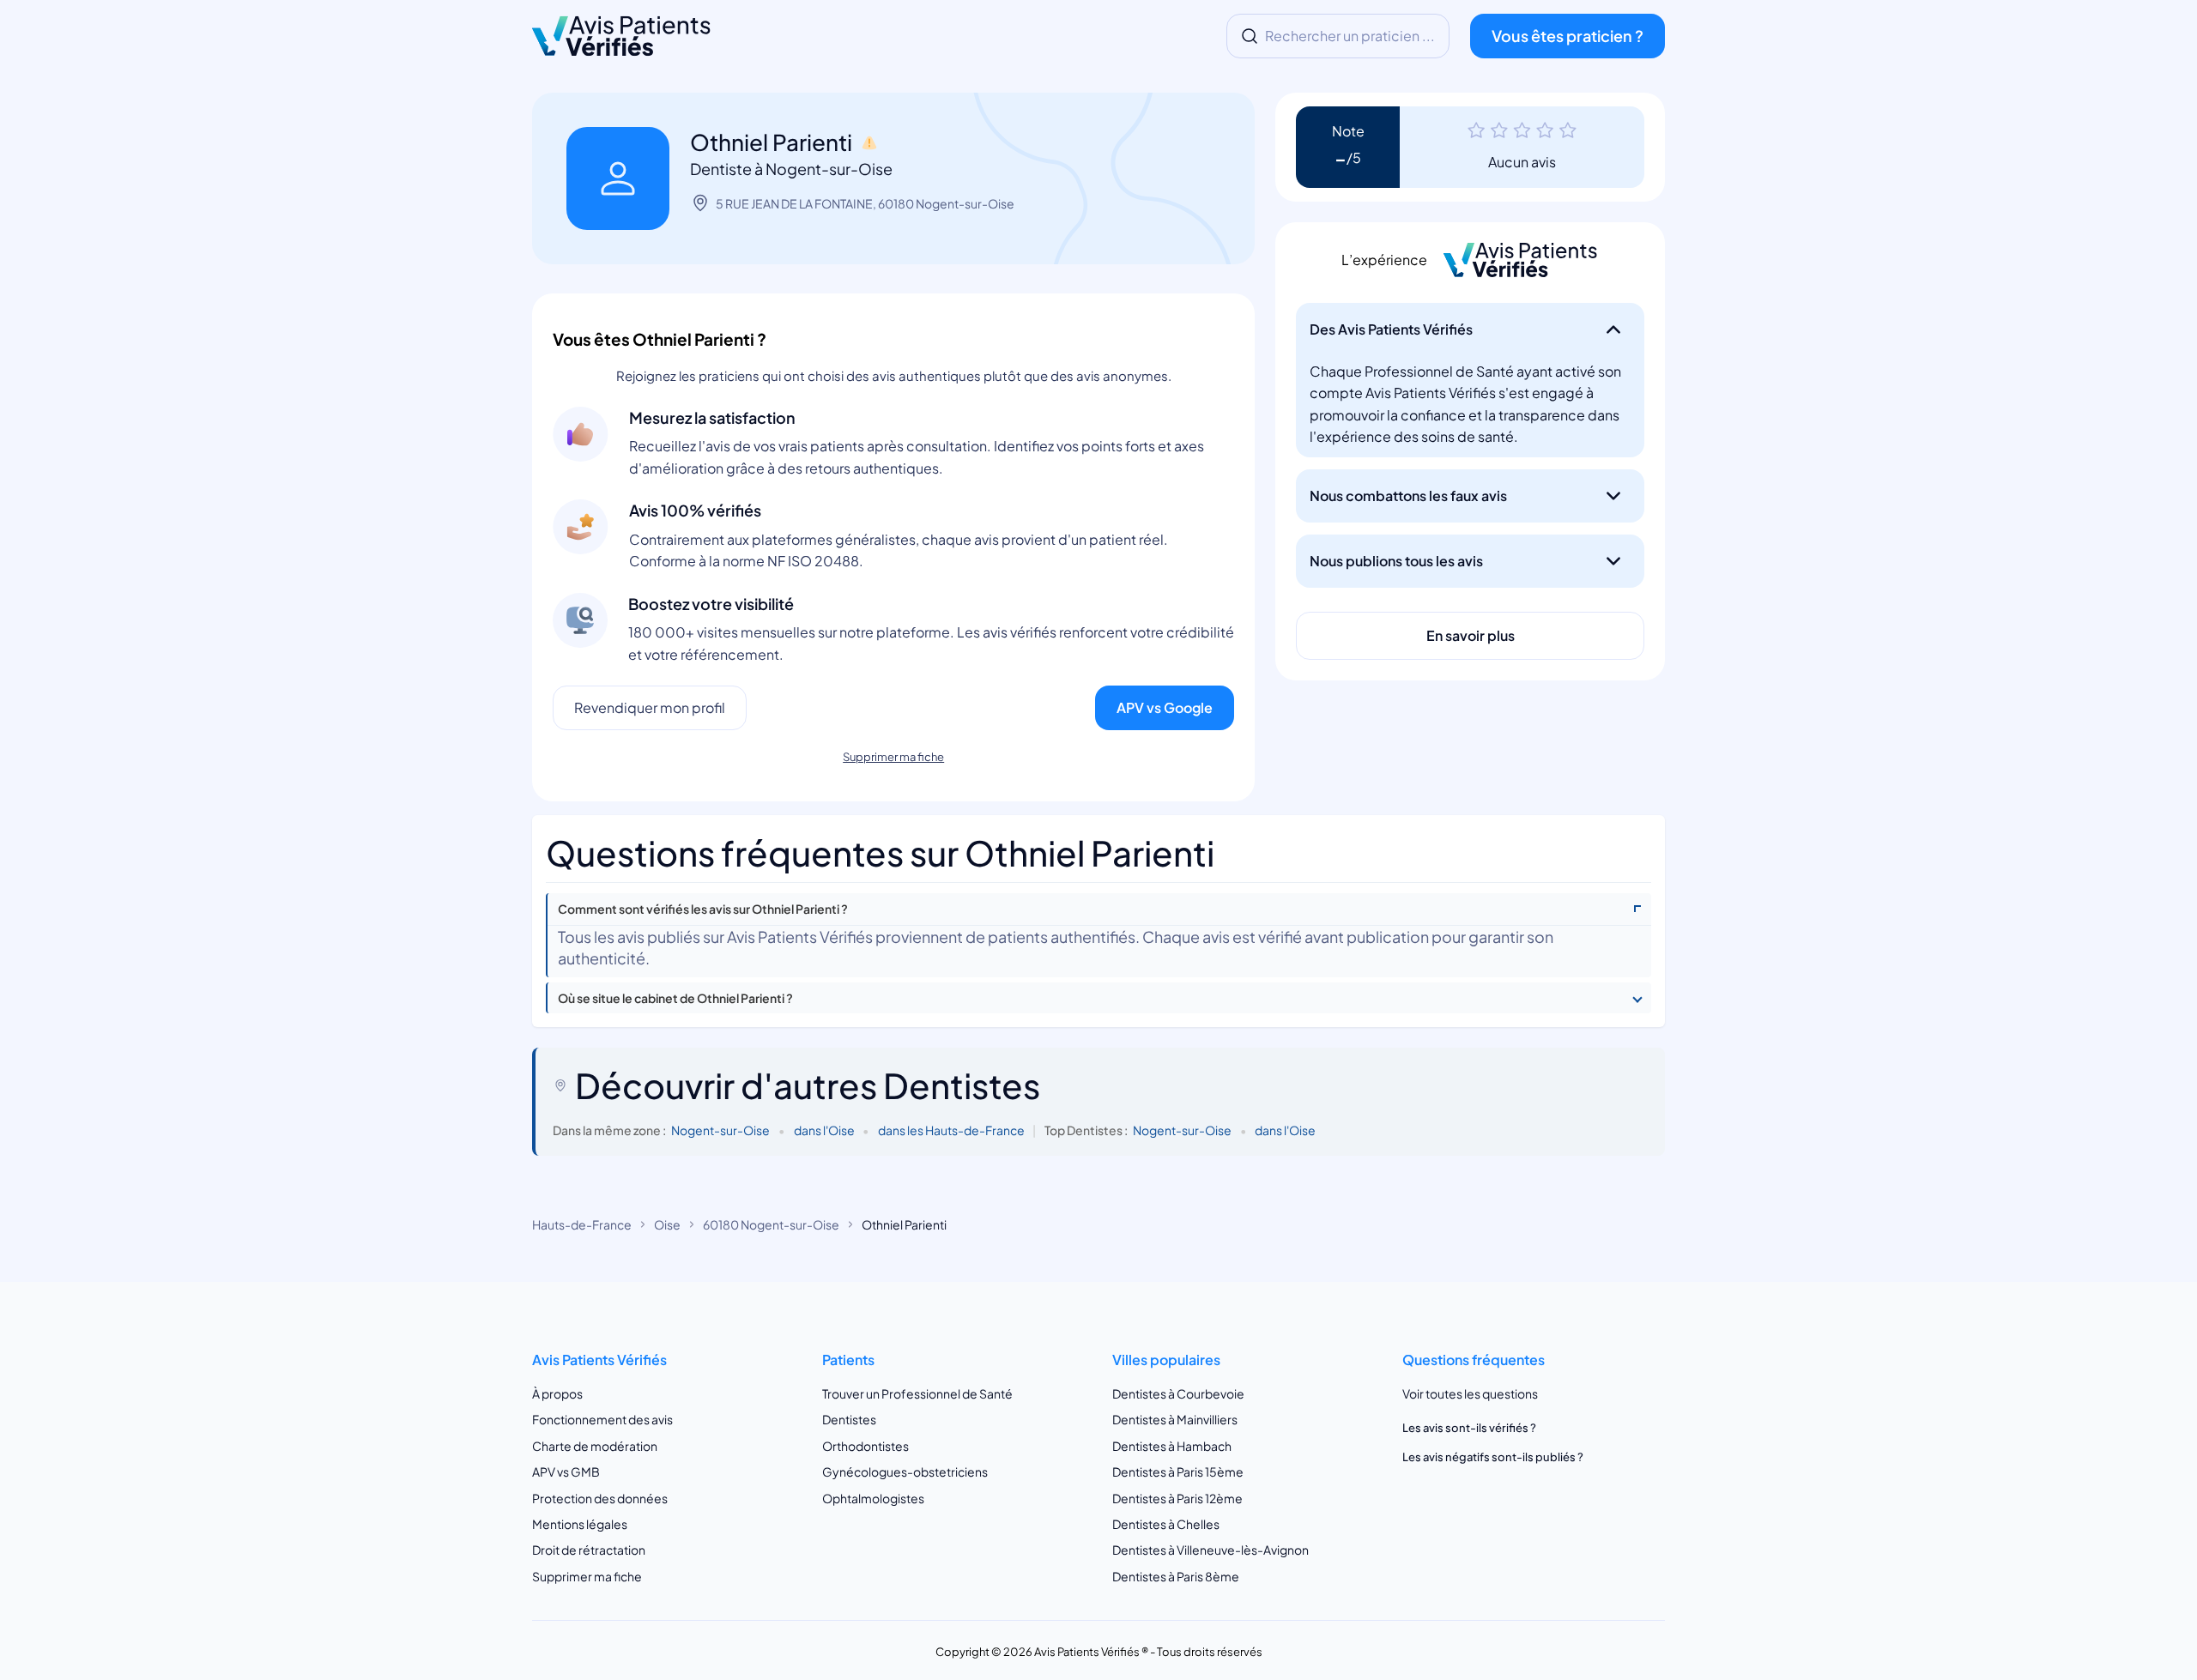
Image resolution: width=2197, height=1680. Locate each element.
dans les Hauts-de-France (951, 1130)
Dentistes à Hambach (1172, 1446)
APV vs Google (1165, 707)
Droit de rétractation (589, 1550)
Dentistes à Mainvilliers (1175, 1419)
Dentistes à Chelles (1166, 1524)
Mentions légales (580, 1524)
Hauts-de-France (582, 1224)
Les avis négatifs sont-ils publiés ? (1493, 1458)
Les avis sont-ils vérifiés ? (1469, 1428)
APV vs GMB (566, 1472)
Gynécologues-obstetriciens (905, 1472)
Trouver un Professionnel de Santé (917, 1393)
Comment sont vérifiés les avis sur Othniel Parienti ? (703, 909)
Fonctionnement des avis (602, 1419)
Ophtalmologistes (873, 1498)
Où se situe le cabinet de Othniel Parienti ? (675, 998)
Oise (667, 1224)
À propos (557, 1393)
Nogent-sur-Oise (720, 1130)
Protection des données (600, 1498)
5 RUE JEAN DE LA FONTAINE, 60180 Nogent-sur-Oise (865, 203)
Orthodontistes (865, 1446)
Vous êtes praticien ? (1568, 36)
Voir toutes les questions (1470, 1393)
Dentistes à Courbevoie (1178, 1393)
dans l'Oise (824, 1130)
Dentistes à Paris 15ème (1178, 1472)
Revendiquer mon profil (650, 707)
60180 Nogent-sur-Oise (771, 1224)
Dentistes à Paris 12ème (1177, 1498)
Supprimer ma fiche (893, 757)
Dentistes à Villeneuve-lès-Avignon (1210, 1550)
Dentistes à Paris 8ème (1176, 1576)
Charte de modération (595, 1446)
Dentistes (849, 1419)
